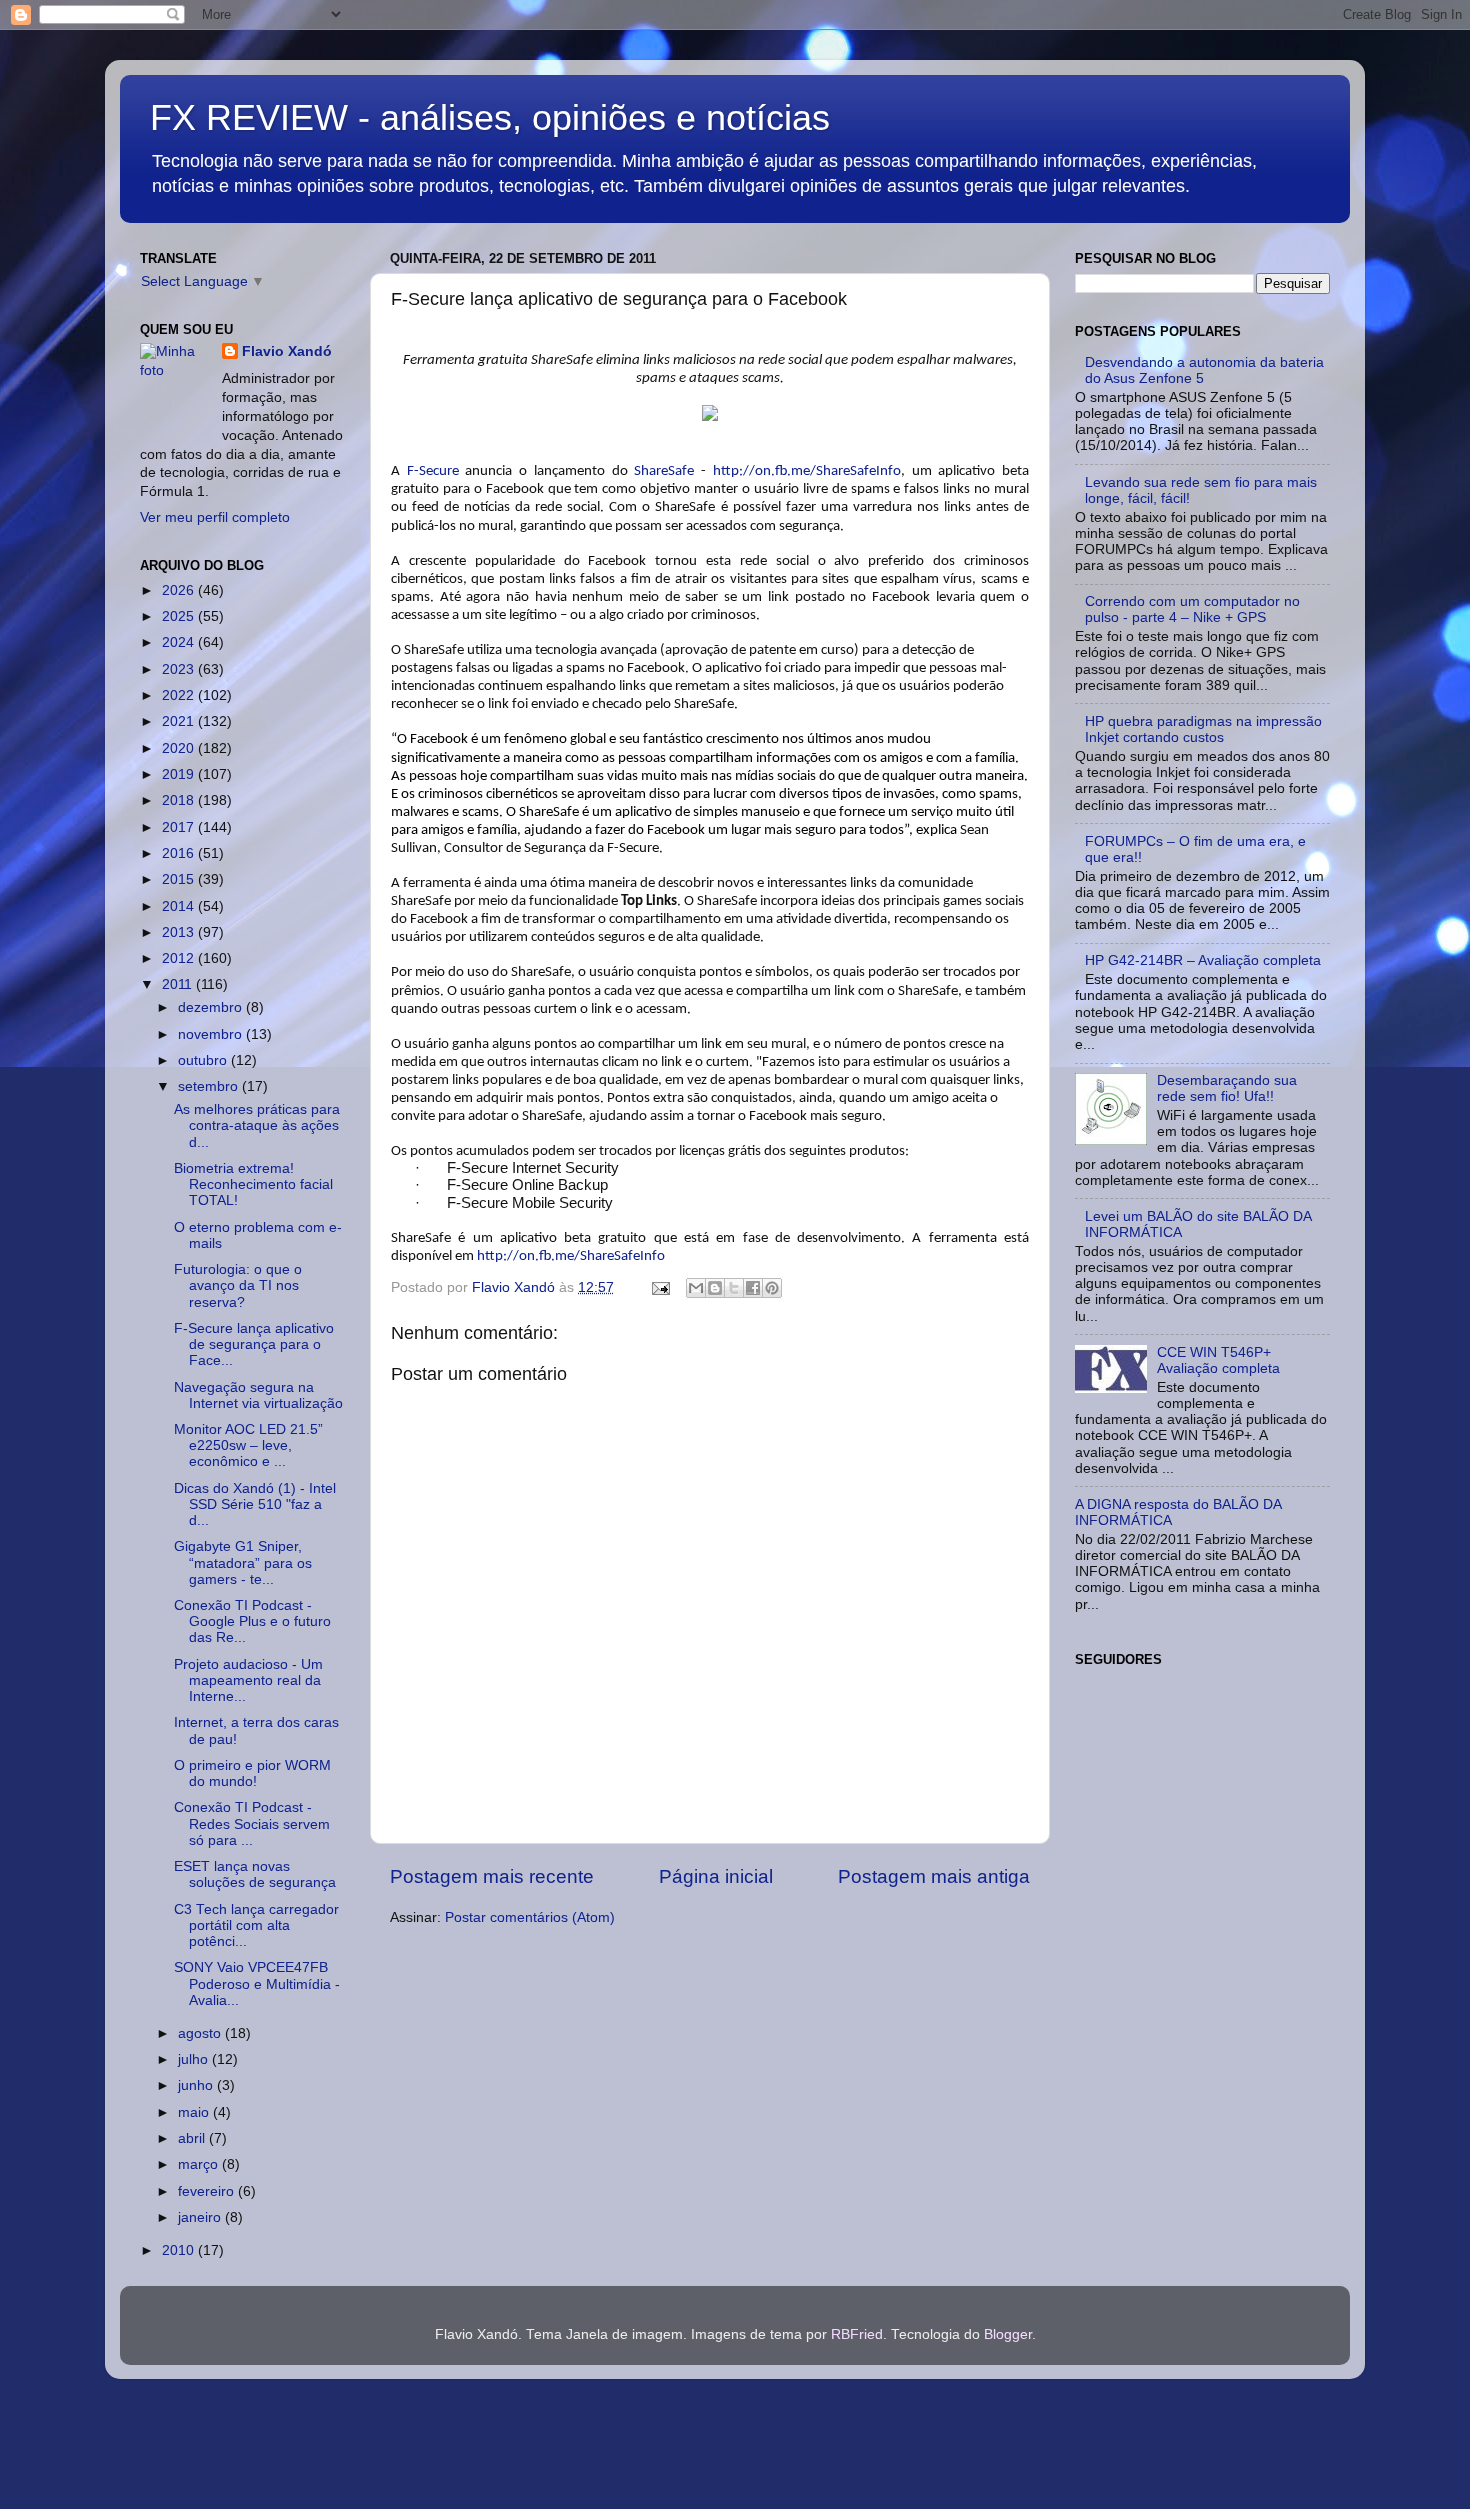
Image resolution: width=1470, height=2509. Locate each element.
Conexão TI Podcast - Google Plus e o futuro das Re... (252, 1621)
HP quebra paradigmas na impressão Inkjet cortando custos (1203, 729)
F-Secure (433, 471)
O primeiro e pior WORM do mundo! (252, 1773)
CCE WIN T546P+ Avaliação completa (1218, 1360)
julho (195, 2059)
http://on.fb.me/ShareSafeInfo (807, 471)
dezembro (212, 1007)
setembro (210, 1086)
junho (197, 2085)
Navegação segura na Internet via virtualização (258, 1395)
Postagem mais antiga (934, 1876)
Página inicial (716, 1876)
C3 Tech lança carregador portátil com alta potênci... (256, 1925)
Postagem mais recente (492, 1876)
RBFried (857, 2334)
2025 (180, 616)
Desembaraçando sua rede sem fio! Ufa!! (1227, 1088)
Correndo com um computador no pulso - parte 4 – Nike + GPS (1192, 609)
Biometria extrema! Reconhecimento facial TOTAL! (253, 1184)
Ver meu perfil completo (215, 517)
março (200, 2164)
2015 (180, 879)
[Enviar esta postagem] (659, 1287)
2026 (180, 590)
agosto (201, 2033)
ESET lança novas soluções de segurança (255, 1874)
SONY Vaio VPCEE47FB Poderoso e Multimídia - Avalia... (257, 1983)
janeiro (201, 2217)
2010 (180, 2250)
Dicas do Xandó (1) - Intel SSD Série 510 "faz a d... (255, 1504)
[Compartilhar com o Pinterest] (772, 1288)
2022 (180, 695)
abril (193, 2138)
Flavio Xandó (287, 351)
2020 (180, 748)
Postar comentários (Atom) (530, 1917)
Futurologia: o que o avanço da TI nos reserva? (238, 1285)
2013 (180, 932)
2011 (179, 984)
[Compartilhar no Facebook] (753, 1288)
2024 (180, 642)
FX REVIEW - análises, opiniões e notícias (490, 117)
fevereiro (208, 2191)
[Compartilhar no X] (734, 1288)
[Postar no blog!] (715, 1288)
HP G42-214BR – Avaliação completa (1203, 960)
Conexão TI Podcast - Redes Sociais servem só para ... (252, 1823)
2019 (180, 774)
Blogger (1008, 2334)
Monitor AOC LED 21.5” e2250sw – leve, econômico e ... (248, 1445)
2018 (180, 800)
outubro (204, 1060)
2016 (180, 853)
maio (195, 2112)
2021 (180, 721)
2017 (180, 827)
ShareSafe (664, 471)
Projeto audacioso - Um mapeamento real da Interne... (248, 1680)
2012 (180, 958)
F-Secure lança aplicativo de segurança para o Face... (254, 1344)
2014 (180, 906)
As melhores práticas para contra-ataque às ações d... (257, 1125)
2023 (180, 669)
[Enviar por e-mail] (696, 1288)
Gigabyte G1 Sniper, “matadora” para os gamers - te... (243, 1562)
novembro (212, 1034)
